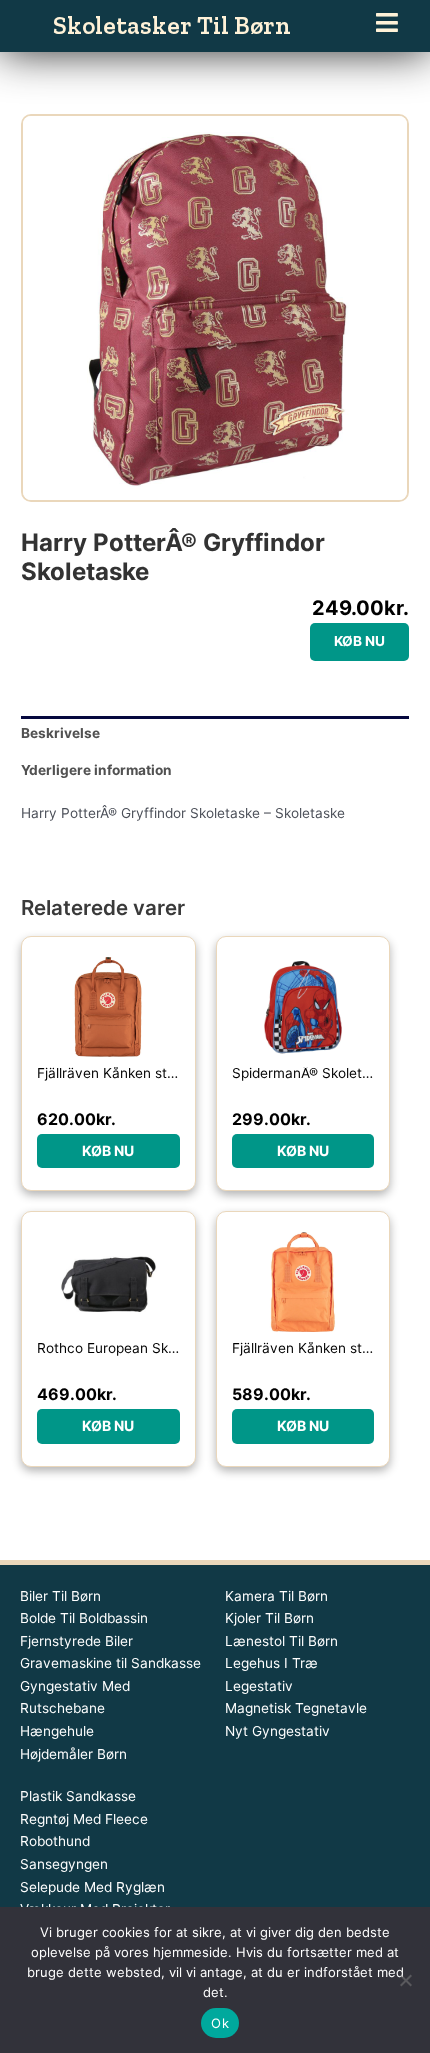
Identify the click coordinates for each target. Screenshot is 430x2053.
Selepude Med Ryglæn (92, 1887)
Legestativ (259, 1686)
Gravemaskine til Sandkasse (110, 1663)
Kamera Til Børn (276, 1596)
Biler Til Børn (60, 1596)
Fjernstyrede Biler (76, 1641)
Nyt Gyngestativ (277, 1731)
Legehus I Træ (271, 1663)
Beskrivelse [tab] (60, 733)
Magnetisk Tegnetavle (296, 1708)
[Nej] (405, 1980)
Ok (220, 2023)
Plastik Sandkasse (78, 1796)
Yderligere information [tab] (96, 770)
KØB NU (359, 641)
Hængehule (57, 1731)
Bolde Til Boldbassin (84, 1618)
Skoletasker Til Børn (172, 25)
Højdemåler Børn (73, 1754)
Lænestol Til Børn (281, 1641)
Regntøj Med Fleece (84, 1819)
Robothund (55, 1841)
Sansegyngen (64, 1864)
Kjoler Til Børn (269, 1618)
